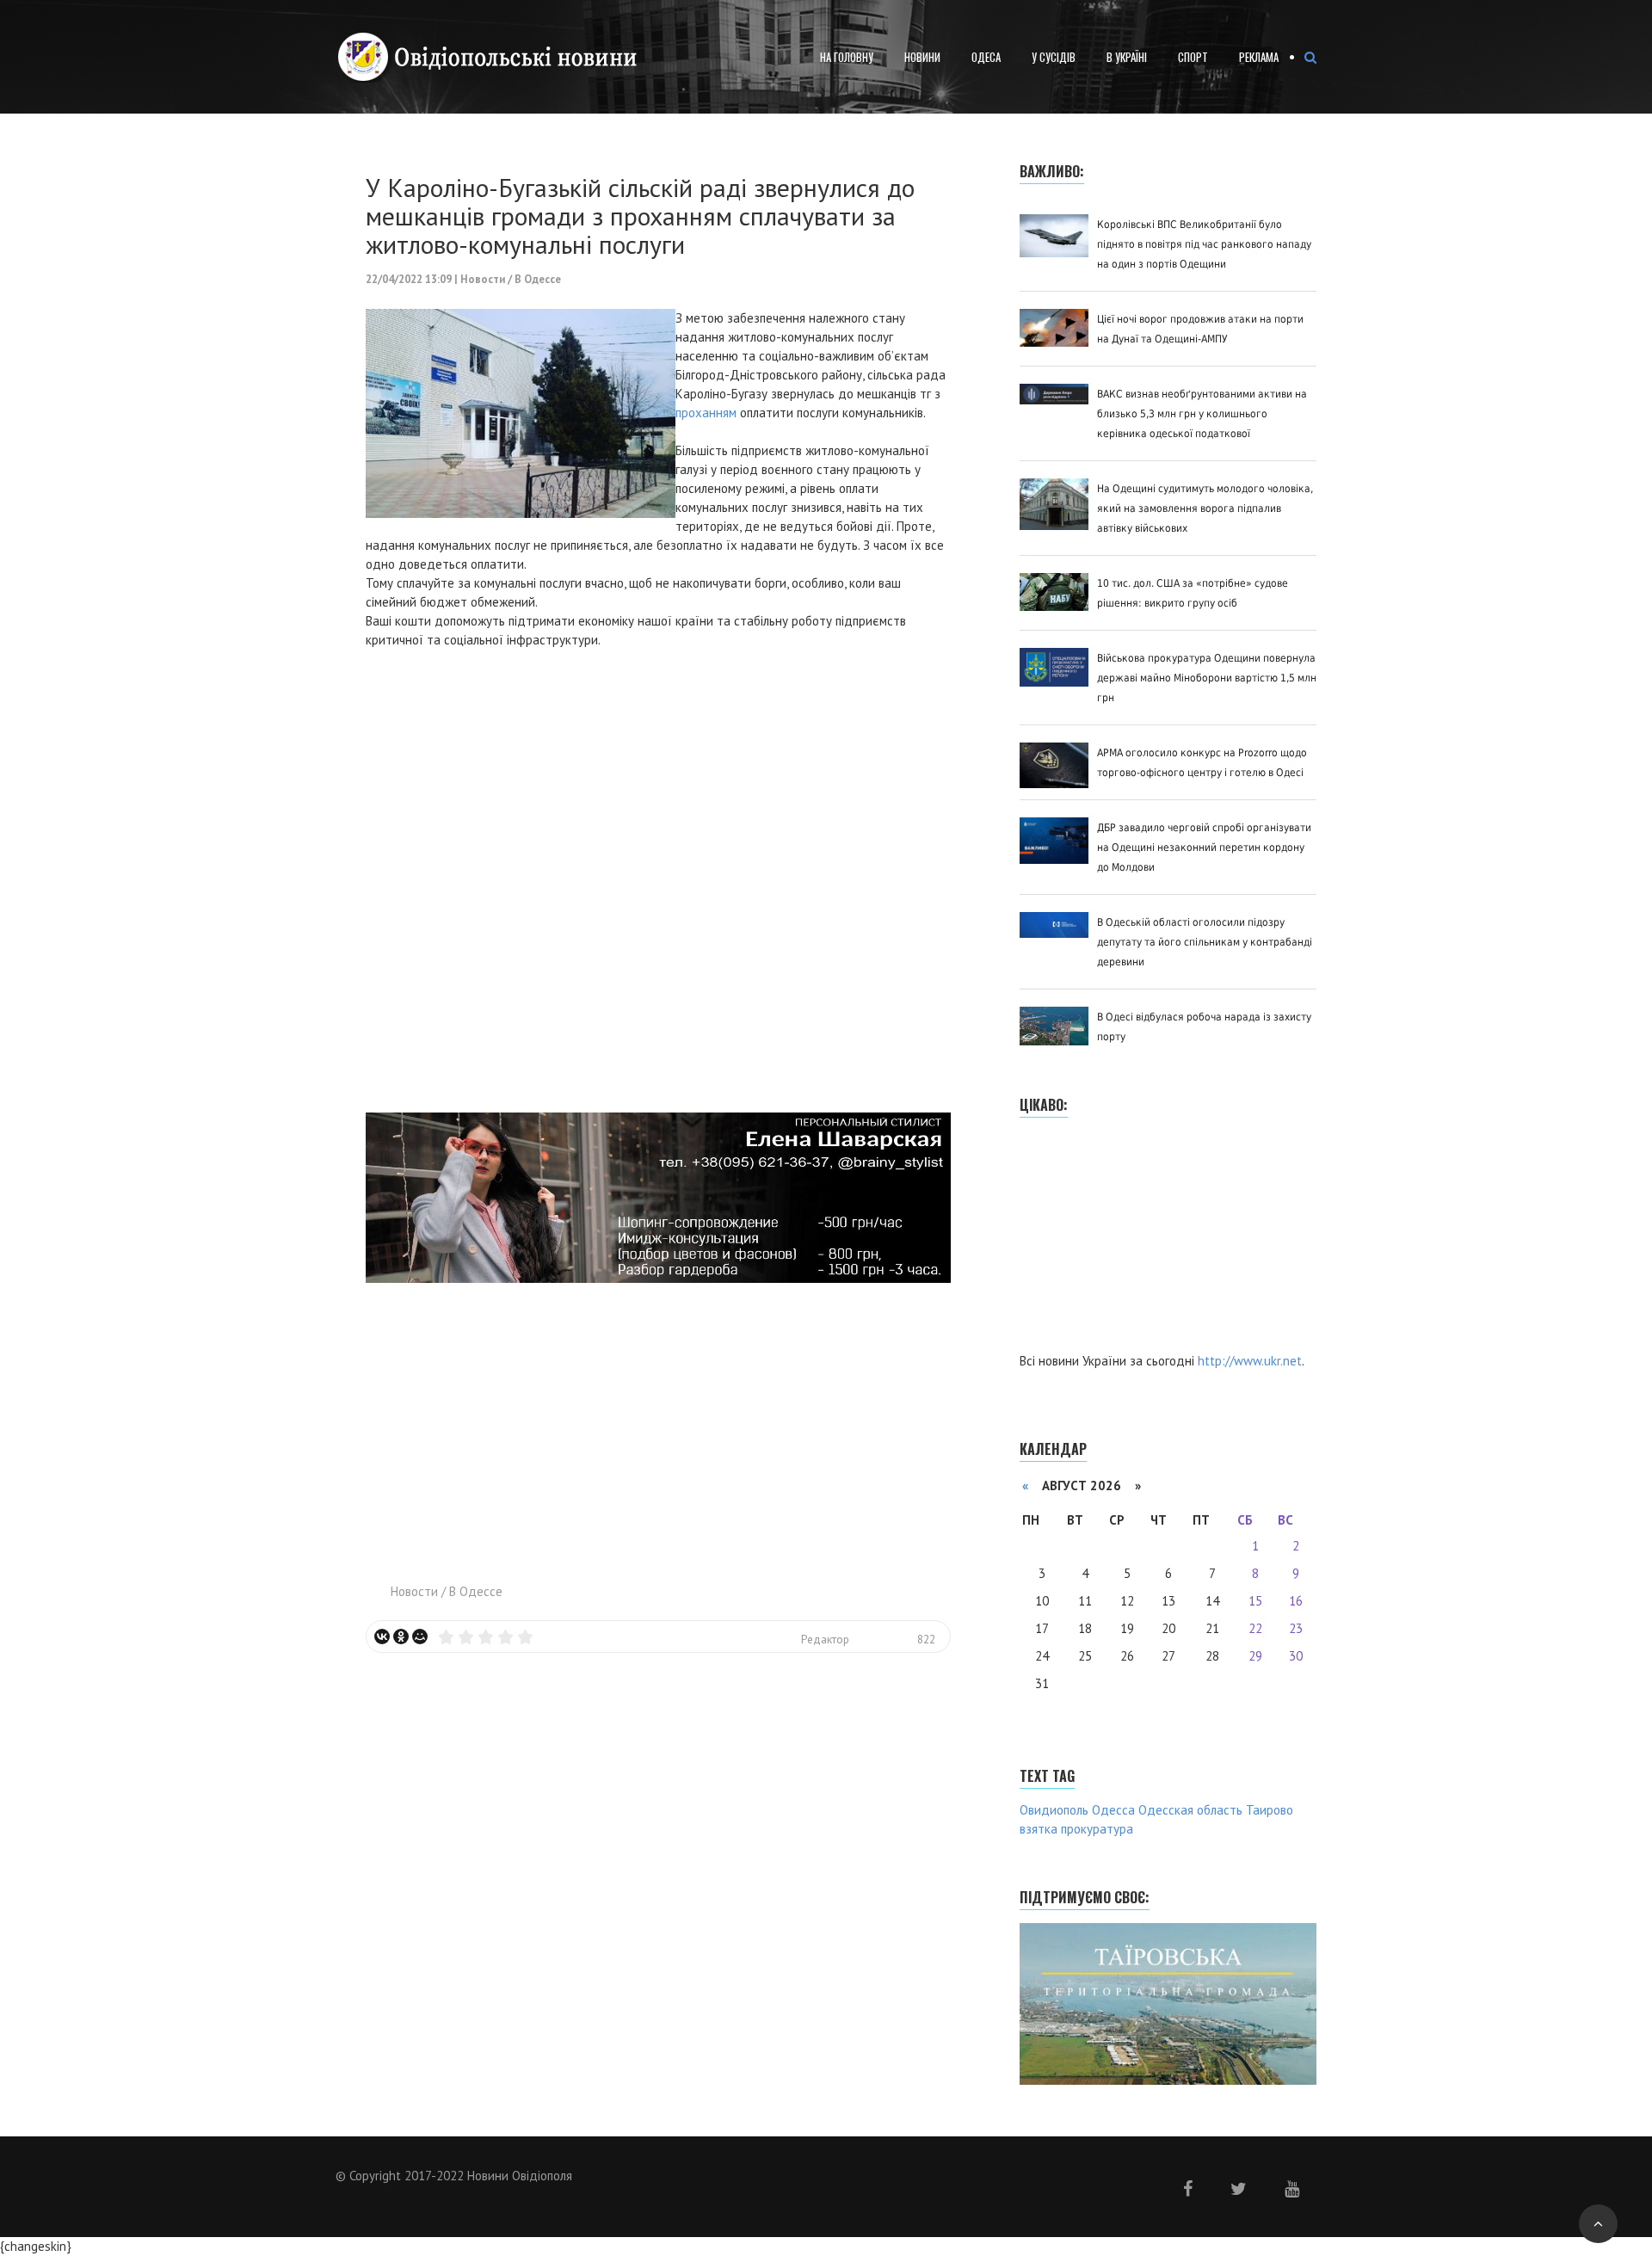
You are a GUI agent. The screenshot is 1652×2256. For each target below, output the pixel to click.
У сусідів (1054, 57)
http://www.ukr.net (1250, 1361)
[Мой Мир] (420, 1637)
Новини (922, 57)
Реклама (1259, 57)
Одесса (1113, 1810)
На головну (847, 57)
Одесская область (1190, 1810)
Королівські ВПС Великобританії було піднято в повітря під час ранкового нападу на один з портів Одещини (1204, 244)
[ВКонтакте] (382, 1637)
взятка (1039, 1829)
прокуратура (1097, 1829)
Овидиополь (1054, 1810)
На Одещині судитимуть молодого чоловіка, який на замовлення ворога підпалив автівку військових (1205, 509)
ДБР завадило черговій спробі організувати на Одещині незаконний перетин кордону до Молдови (1204, 848)
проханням (706, 413)
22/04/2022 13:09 (409, 279)
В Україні (1127, 57)
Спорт (1193, 57)
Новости (483, 279)
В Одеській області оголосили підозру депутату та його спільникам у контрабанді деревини (1205, 942)
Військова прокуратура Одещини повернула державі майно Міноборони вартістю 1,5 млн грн (1207, 678)
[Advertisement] (658, 1423)
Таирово (1270, 1810)
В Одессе (538, 279)
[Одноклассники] (401, 1637)
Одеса (986, 57)
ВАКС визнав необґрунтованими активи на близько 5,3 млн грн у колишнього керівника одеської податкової (1202, 414)
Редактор (825, 1639)
